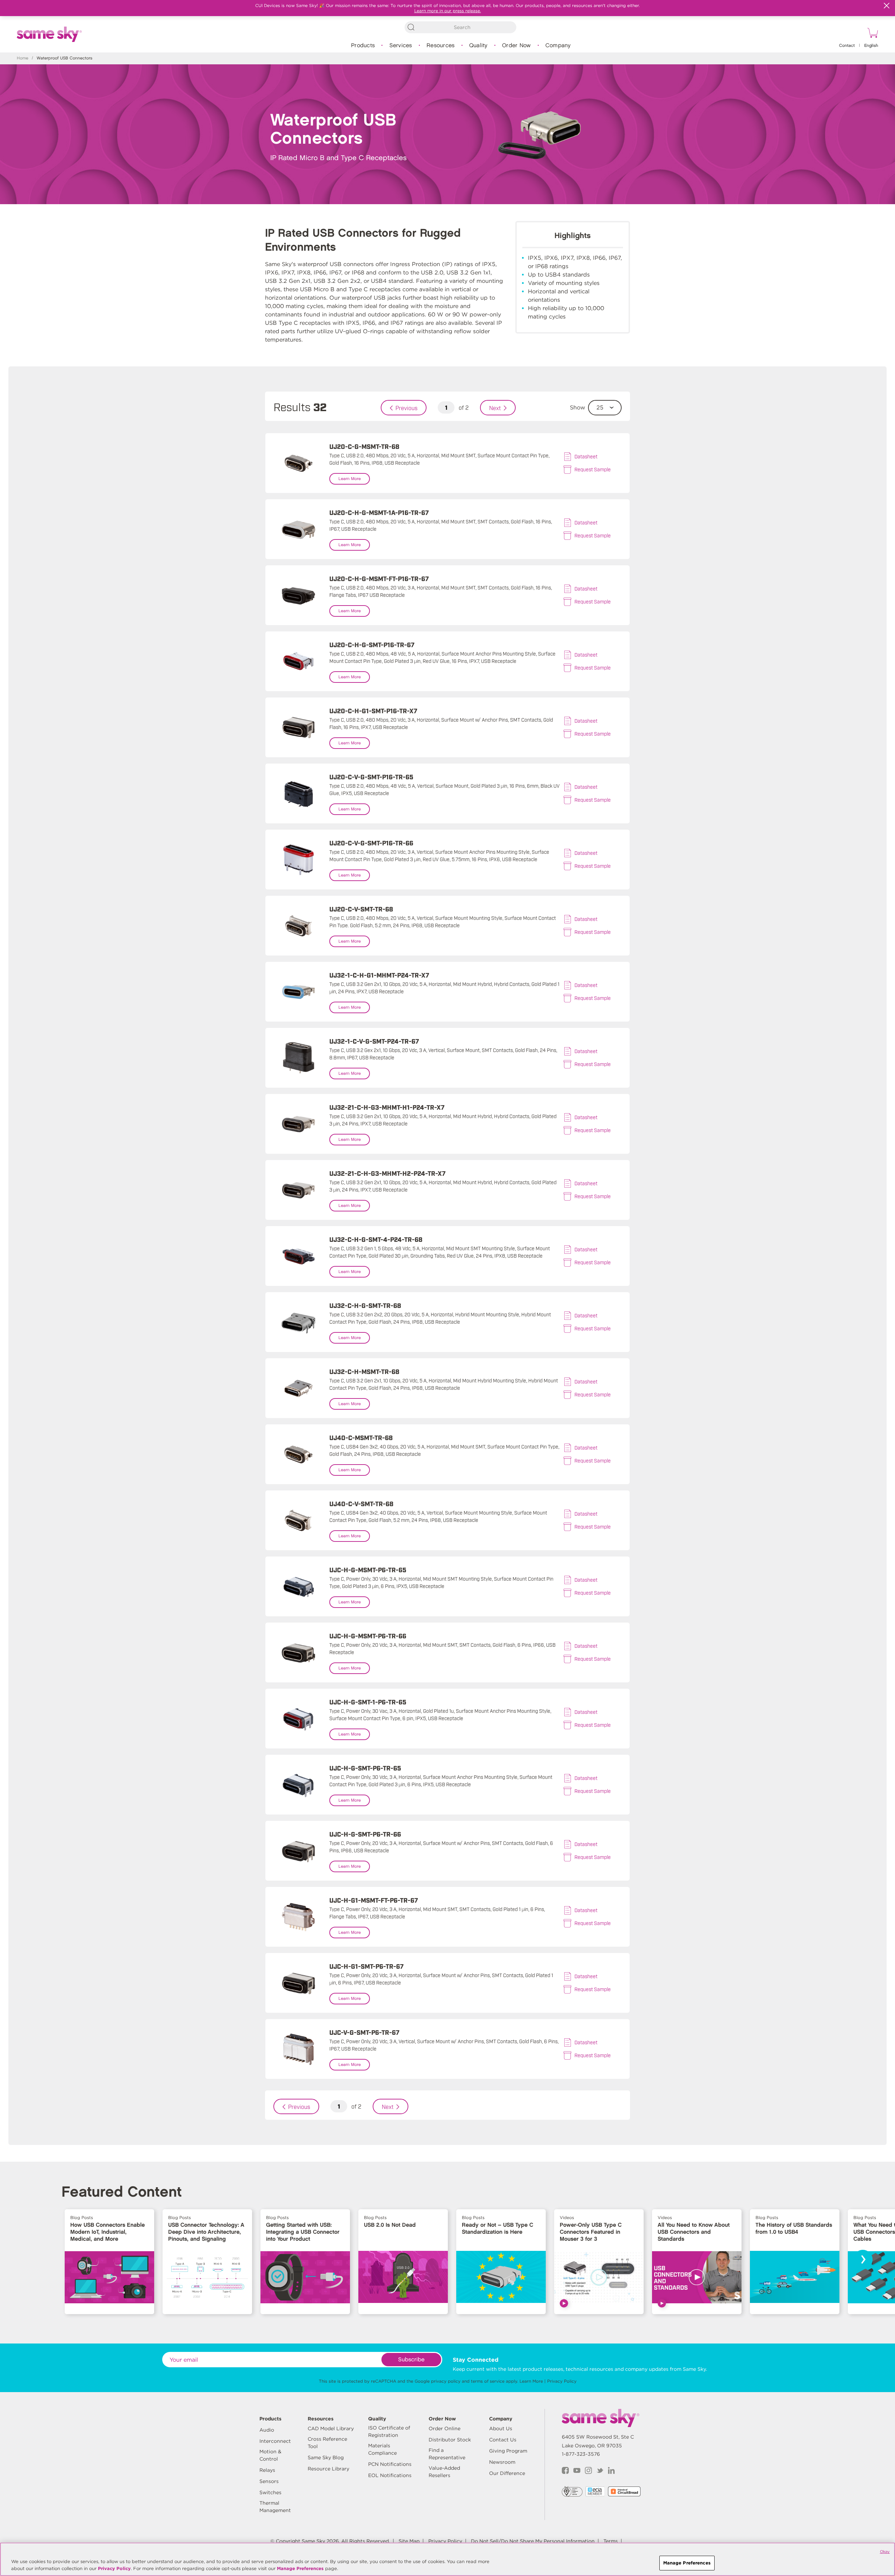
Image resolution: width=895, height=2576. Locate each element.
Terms (611, 2541)
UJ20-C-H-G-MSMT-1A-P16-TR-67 (379, 512)
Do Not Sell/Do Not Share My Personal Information (533, 2541)
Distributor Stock (450, 2440)
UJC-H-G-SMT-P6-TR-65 (365, 1768)
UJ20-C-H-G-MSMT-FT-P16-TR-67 (379, 578)
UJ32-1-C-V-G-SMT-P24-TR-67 (374, 1041)
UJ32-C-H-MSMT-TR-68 (364, 1371)
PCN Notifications (390, 2464)
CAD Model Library (331, 2428)
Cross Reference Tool (327, 2443)
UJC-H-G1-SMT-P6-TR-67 (367, 1966)
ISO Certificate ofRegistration (389, 2431)
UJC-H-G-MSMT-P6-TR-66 (368, 1636)
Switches (270, 2492)
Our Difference (507, 2473)
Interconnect (275, 2441)
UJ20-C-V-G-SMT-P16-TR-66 (371, 843)
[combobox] (460, 27)
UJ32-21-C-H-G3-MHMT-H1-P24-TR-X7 (387, 1107)
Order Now (516, 46)
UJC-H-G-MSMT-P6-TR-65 (368, 1569)
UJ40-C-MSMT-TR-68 (361, 1437)
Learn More (350, 479)
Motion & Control (270, 2455)
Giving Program (508, 2451)
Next (495, 408)
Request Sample (593, 469)
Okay (885, 2552)
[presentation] (863, 2260)
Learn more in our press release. (448, 11)
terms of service (488, 2381)
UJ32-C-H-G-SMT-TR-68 (365, 1305)
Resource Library (328, 2469)
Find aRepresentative (447, 2454)
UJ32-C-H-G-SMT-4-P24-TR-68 (376, 1239)
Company (558, 46)
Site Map (409, 2541)
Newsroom (502, 2462)
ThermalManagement (275, 2507)
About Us (501, 2428)
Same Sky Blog (326, 2457)
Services (401, 46)
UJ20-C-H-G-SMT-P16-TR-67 (372, 644)
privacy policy (446, 2381)
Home (23, 58)
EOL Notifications (390, 2475)
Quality (478, 46)
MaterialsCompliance (382, 2449)
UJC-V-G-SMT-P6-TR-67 (364, 2032)
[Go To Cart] (872, 34)
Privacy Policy (562, 2381)
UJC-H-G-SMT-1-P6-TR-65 (368, 1702)
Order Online (445, 2428)
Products (363, 46)
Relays (267, 2470)
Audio (267, 2430)
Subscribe (411, 2360)
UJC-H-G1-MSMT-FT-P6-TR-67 (374, 1900)
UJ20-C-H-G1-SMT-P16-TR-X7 (373, 710)
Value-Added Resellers (444, 2472)
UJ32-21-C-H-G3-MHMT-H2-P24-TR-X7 (388, 1173)
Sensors (269, 2481)
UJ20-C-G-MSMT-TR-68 (364, 446)
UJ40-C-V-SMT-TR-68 (361, 1503)
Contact (847, 46)
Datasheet (586, 456)
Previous (406, 408)
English (871, 46)
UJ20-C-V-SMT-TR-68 (361, 909)
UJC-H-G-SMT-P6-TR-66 (365, 1834)
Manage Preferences (300, 2568)
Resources (441, 46)
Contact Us (503, 2440)
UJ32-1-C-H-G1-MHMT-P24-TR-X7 (379, 975)
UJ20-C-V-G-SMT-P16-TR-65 (371, 777)
